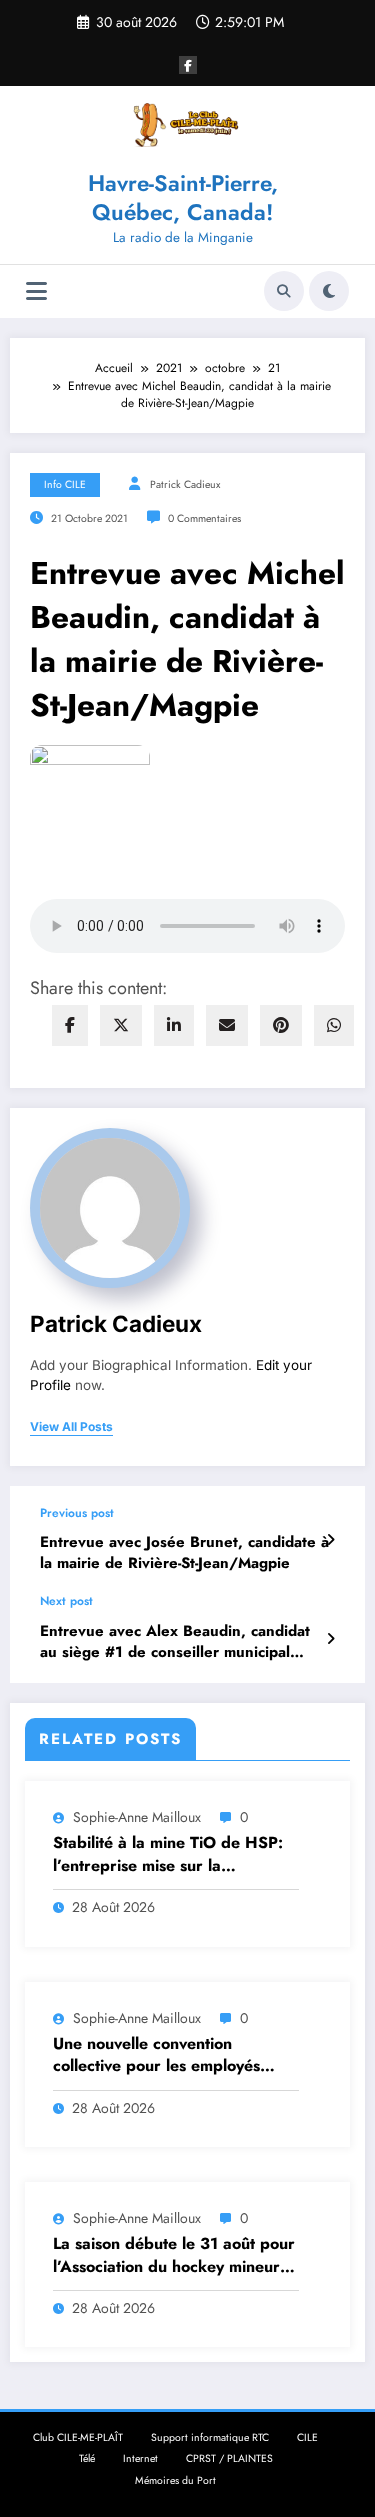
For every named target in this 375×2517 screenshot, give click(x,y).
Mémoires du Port (175, 2480)
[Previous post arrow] (330, 1540)
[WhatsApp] (334, 1025)
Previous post (77, 1513)
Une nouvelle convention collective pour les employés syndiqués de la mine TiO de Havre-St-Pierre (158, 2055)
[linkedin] (174, 1025)
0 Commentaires (204, 518)
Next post (66, 1601)
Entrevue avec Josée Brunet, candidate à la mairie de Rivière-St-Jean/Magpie (184, 1553)
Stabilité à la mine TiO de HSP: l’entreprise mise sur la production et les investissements (173, 1854)
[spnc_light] (329, 291)
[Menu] (36, 291)
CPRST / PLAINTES (229, 2458)
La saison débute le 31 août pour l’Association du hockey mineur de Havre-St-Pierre (174, 2255)
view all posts (71, 1427)
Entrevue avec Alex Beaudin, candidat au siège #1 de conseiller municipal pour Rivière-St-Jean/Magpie (175, 1642)
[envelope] (227, 1025)
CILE (307, 2437)
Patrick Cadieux (185, 484)
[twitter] (121, 1025)
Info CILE (65, 484)
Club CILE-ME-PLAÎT (78, 2437)
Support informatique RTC (210, 2437)
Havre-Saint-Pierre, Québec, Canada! (183, 197)
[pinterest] (281, 1025)
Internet (140, 2458)
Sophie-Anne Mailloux (137, 1817)
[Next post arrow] (330, 1639)
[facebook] (70, 1025)
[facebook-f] (188, 65)
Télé (87, 2458)
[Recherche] (284, 291)
